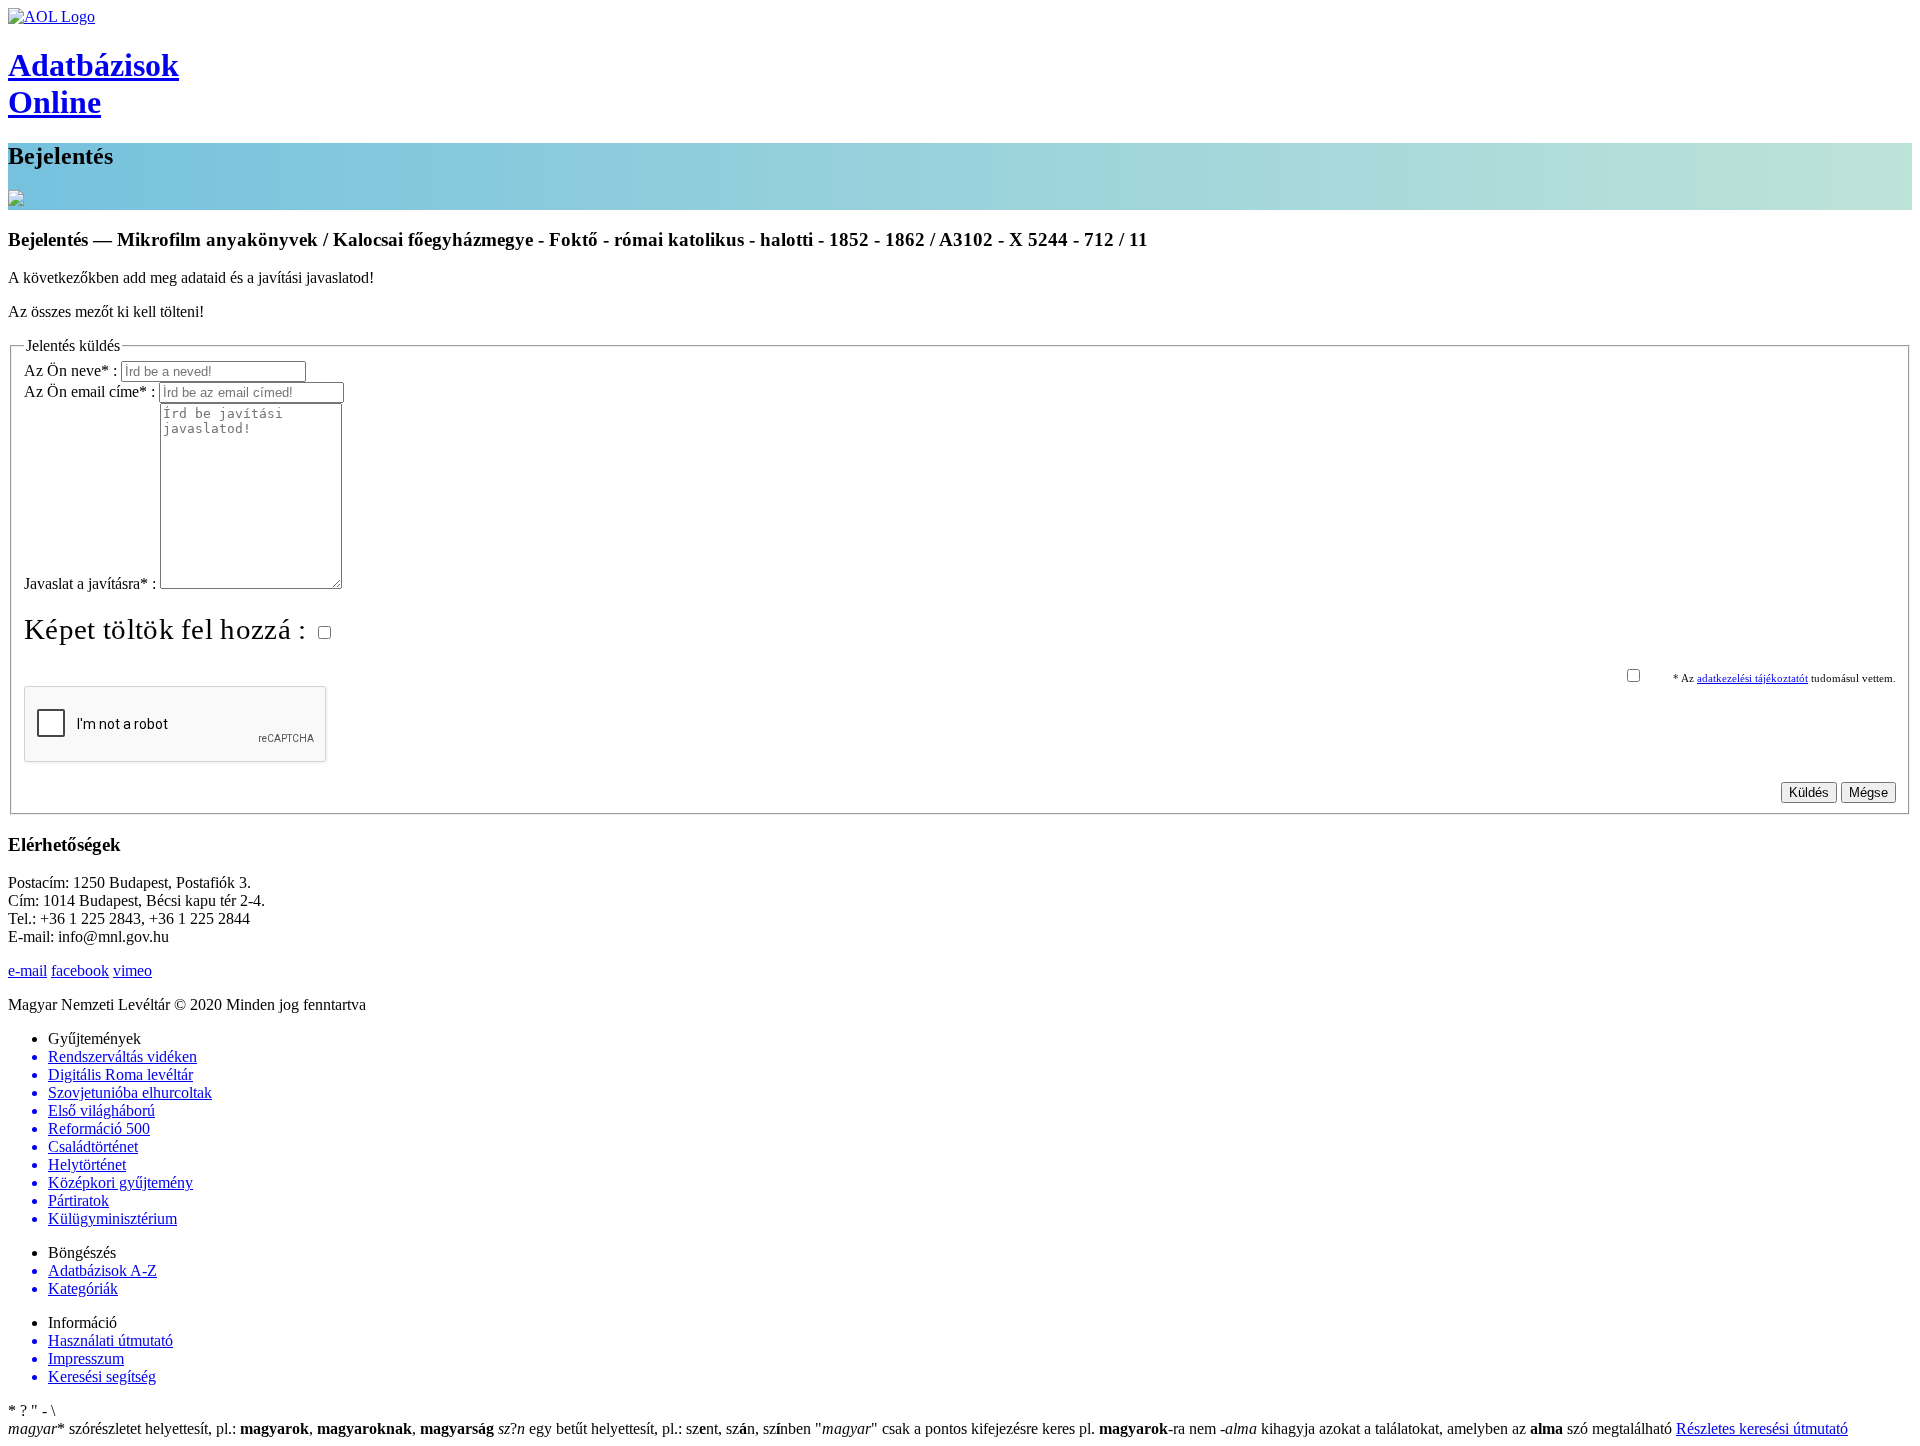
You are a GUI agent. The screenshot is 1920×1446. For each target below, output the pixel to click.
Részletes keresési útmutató (1762, 1428)
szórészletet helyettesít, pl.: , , (251, 1428)
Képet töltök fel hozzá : (169, 629)
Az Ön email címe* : (91, 391)
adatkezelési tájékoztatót (1752, 678)
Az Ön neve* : (72, 370)
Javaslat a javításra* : (92, 583)
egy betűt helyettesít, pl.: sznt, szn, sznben (656, 1428)
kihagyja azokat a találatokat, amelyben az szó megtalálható (1448, 1428)
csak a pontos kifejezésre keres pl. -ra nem (1017, 1428)
